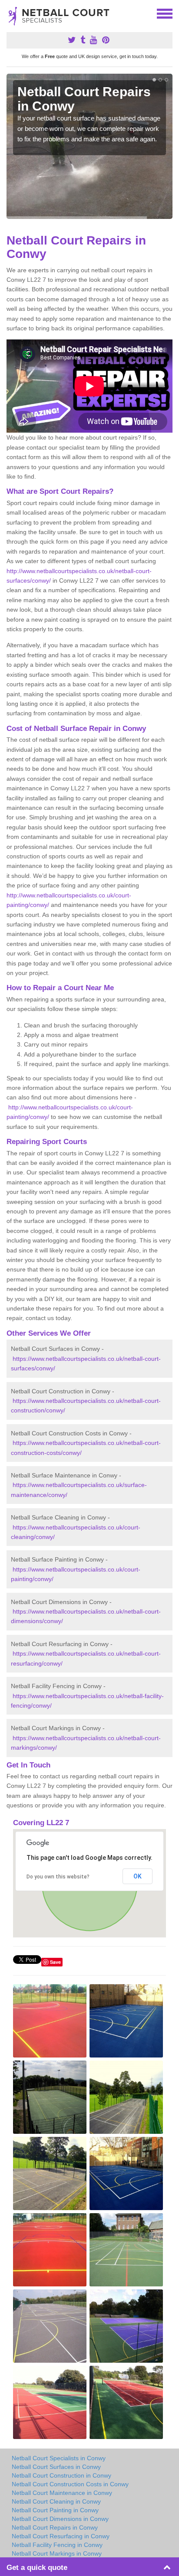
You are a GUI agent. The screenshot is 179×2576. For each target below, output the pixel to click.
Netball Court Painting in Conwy (55, 2510)
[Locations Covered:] (10, 13)
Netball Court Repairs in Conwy (55, 2527)
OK (138, 1876)
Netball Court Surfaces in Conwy (56, 2467)
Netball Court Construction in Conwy (61, 2475)
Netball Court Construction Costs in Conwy (70, 2484)
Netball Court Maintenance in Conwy (62, 2493)
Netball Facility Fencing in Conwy (57, 2545)
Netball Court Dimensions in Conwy (60, 2519)
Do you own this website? (58, 1877)
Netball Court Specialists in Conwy (59, 2458)
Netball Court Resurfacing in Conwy (61, 2536)
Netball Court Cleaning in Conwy (56, 2501)
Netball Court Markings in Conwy (57, 2553)
